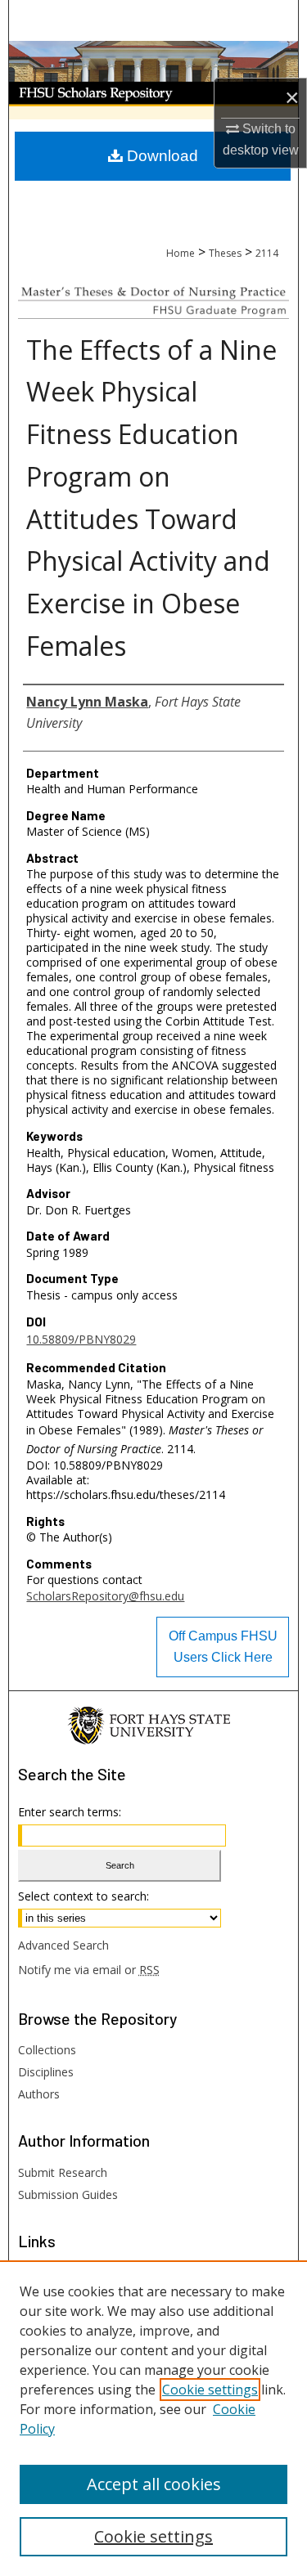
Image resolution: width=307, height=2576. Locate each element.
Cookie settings (210, 2390)
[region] (153, 2418)
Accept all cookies (154, 2484)
